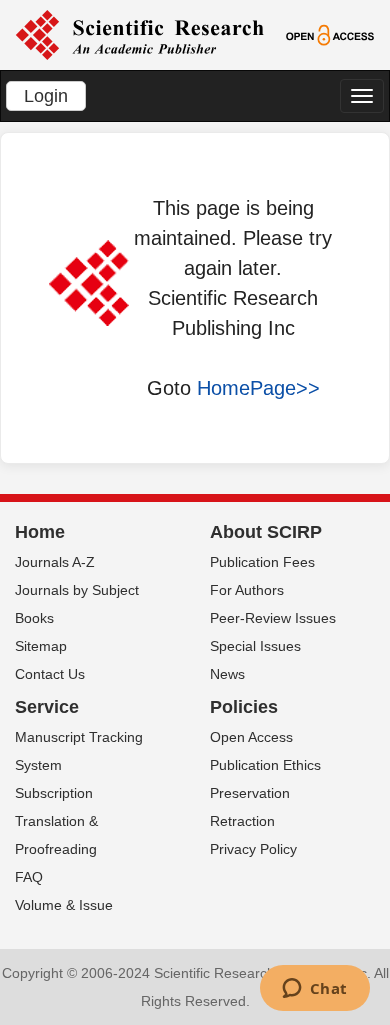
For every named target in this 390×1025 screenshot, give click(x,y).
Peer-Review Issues (273, 618)
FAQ (29, 877)
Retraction (242, 821)
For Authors (247, 590)
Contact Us (50, 674)
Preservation (250, 793)
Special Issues (255, 646)
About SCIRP (266, 532)
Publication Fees (262, 562)
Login (46, 96)
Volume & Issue (64, 905)
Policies (244, 707)
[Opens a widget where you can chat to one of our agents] (314, 990)
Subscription (54, 793)
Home (40, 532)
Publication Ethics (265, 765)
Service (47, 707)
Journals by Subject (77, 590)
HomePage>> (258, 388)
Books (34, 618)
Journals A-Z (55, 562)
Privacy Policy (253, 849)
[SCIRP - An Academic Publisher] (139, 34)
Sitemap (41, 646)
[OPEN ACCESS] (330, 34)
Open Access (251, 737)
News (227, 674)
